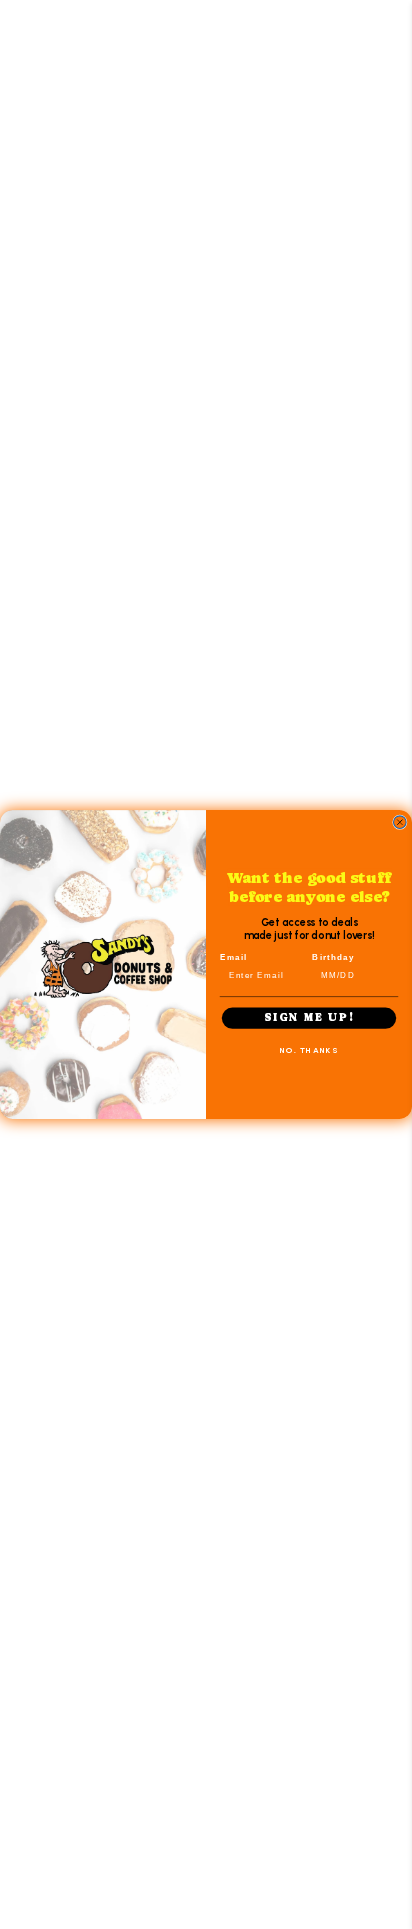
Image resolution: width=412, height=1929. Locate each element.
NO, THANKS (309, 1050)
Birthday (333, 956)
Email (233, 956)
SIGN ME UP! (309, 1018)
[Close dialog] (400, 822)
